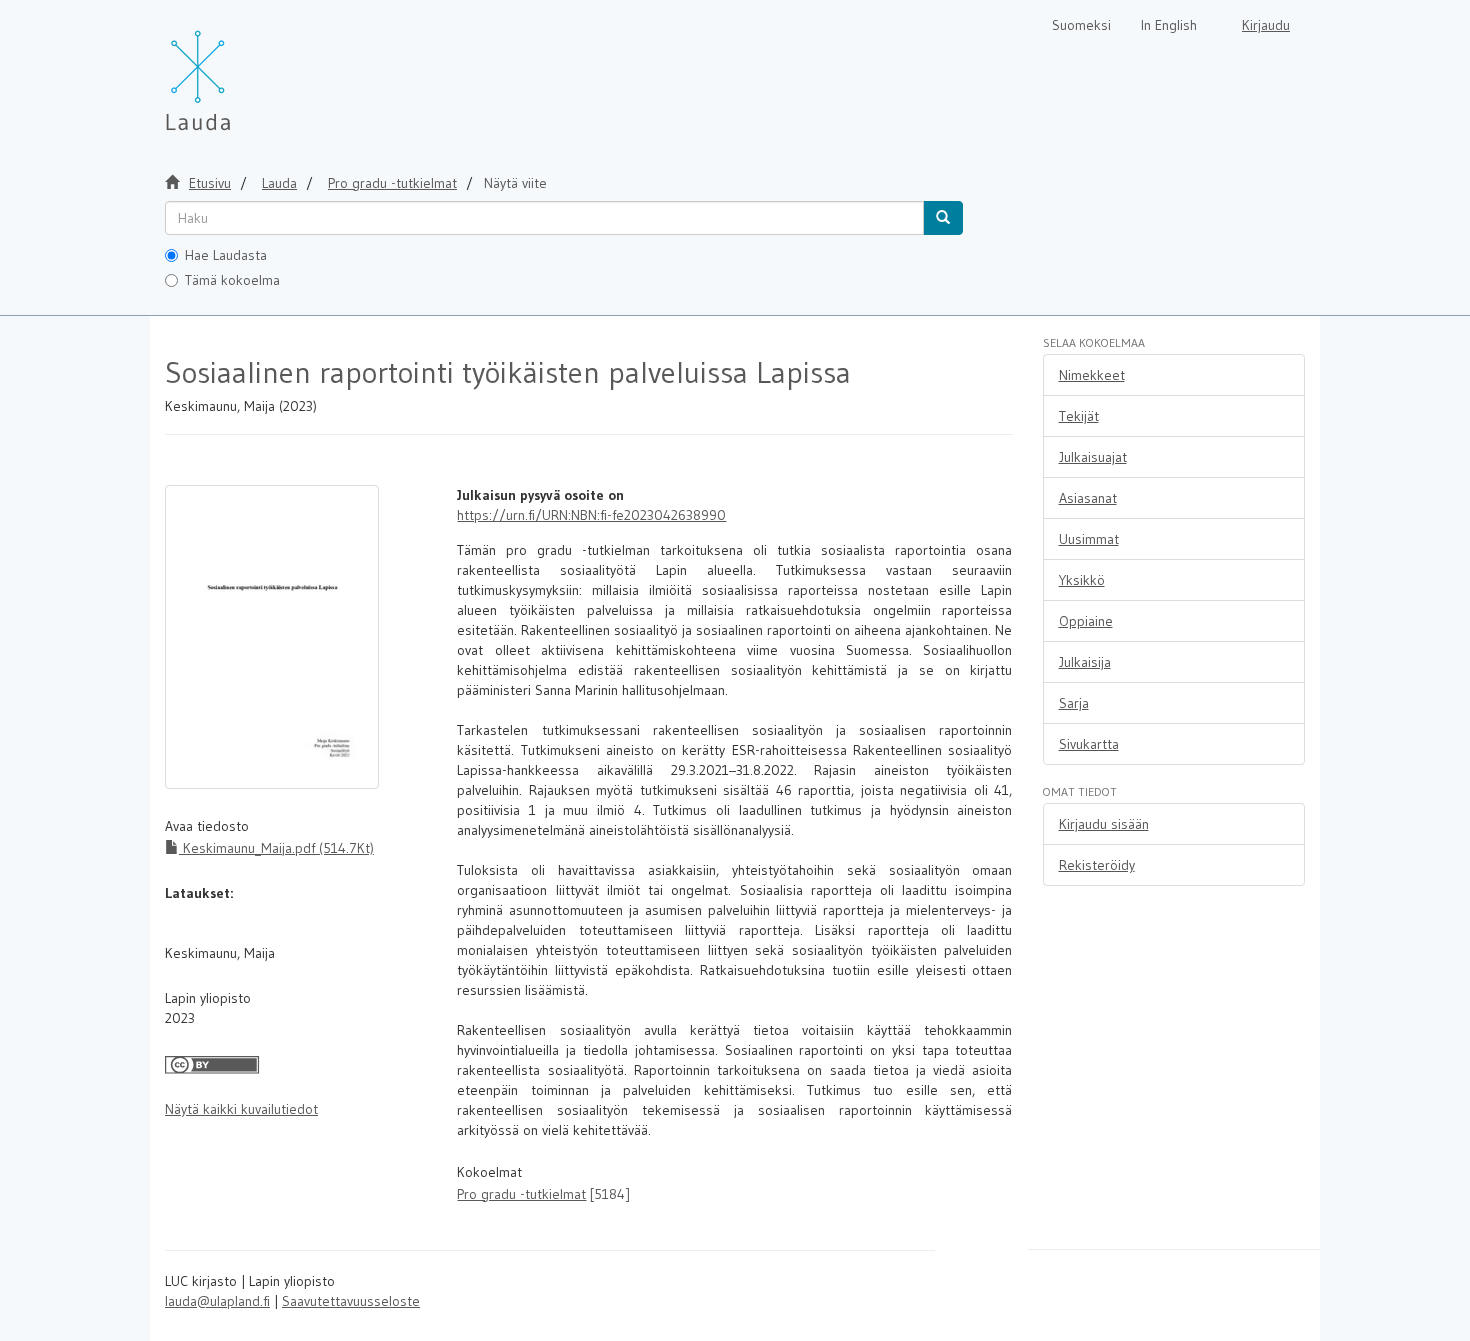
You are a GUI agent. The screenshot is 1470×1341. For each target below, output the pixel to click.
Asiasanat (1088, 498)
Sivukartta (1089, 744)
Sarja (1074, 703)
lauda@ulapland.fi (217, 1301)
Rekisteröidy (1097, 865)
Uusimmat (1089, 539)
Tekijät (1079, 416)
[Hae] (943, 218)
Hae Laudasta (226, 255)
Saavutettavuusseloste (351, 1301)
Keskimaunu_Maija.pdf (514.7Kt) (276, 848)
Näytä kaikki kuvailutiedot (241, 1109)
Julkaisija (1085, 662)
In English (1169, 25)
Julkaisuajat (1093, 457)
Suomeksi (1081, 25)
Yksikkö (1082, 580)
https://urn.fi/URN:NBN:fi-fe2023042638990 (591, 515)
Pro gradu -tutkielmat (392, 183)
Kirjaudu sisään (1104, 824)
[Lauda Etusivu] (240, 70)
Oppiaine (1086, 621)
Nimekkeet (1092, 375)
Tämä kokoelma (232, 280)
